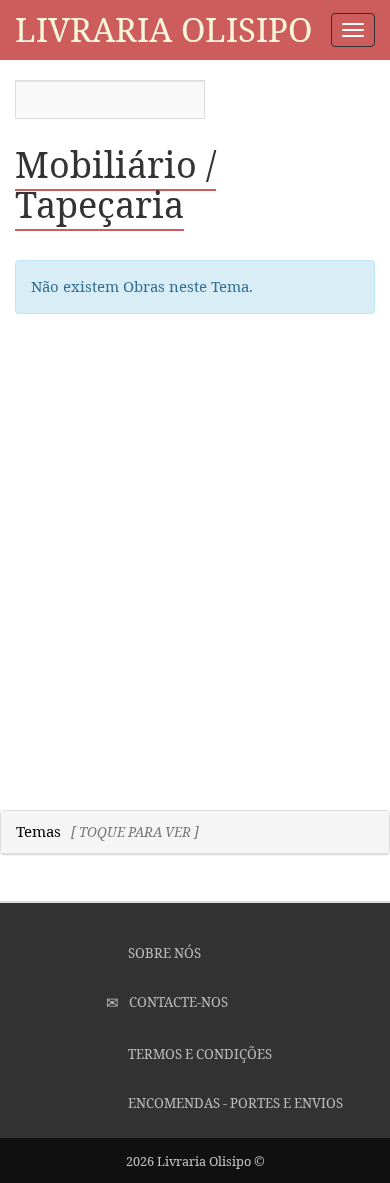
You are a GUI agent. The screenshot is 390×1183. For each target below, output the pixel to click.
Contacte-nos (177, 1002)
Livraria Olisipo (163, 29)
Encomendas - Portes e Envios (234, 1103)
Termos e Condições (198, 1054)
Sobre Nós (163, 953)
